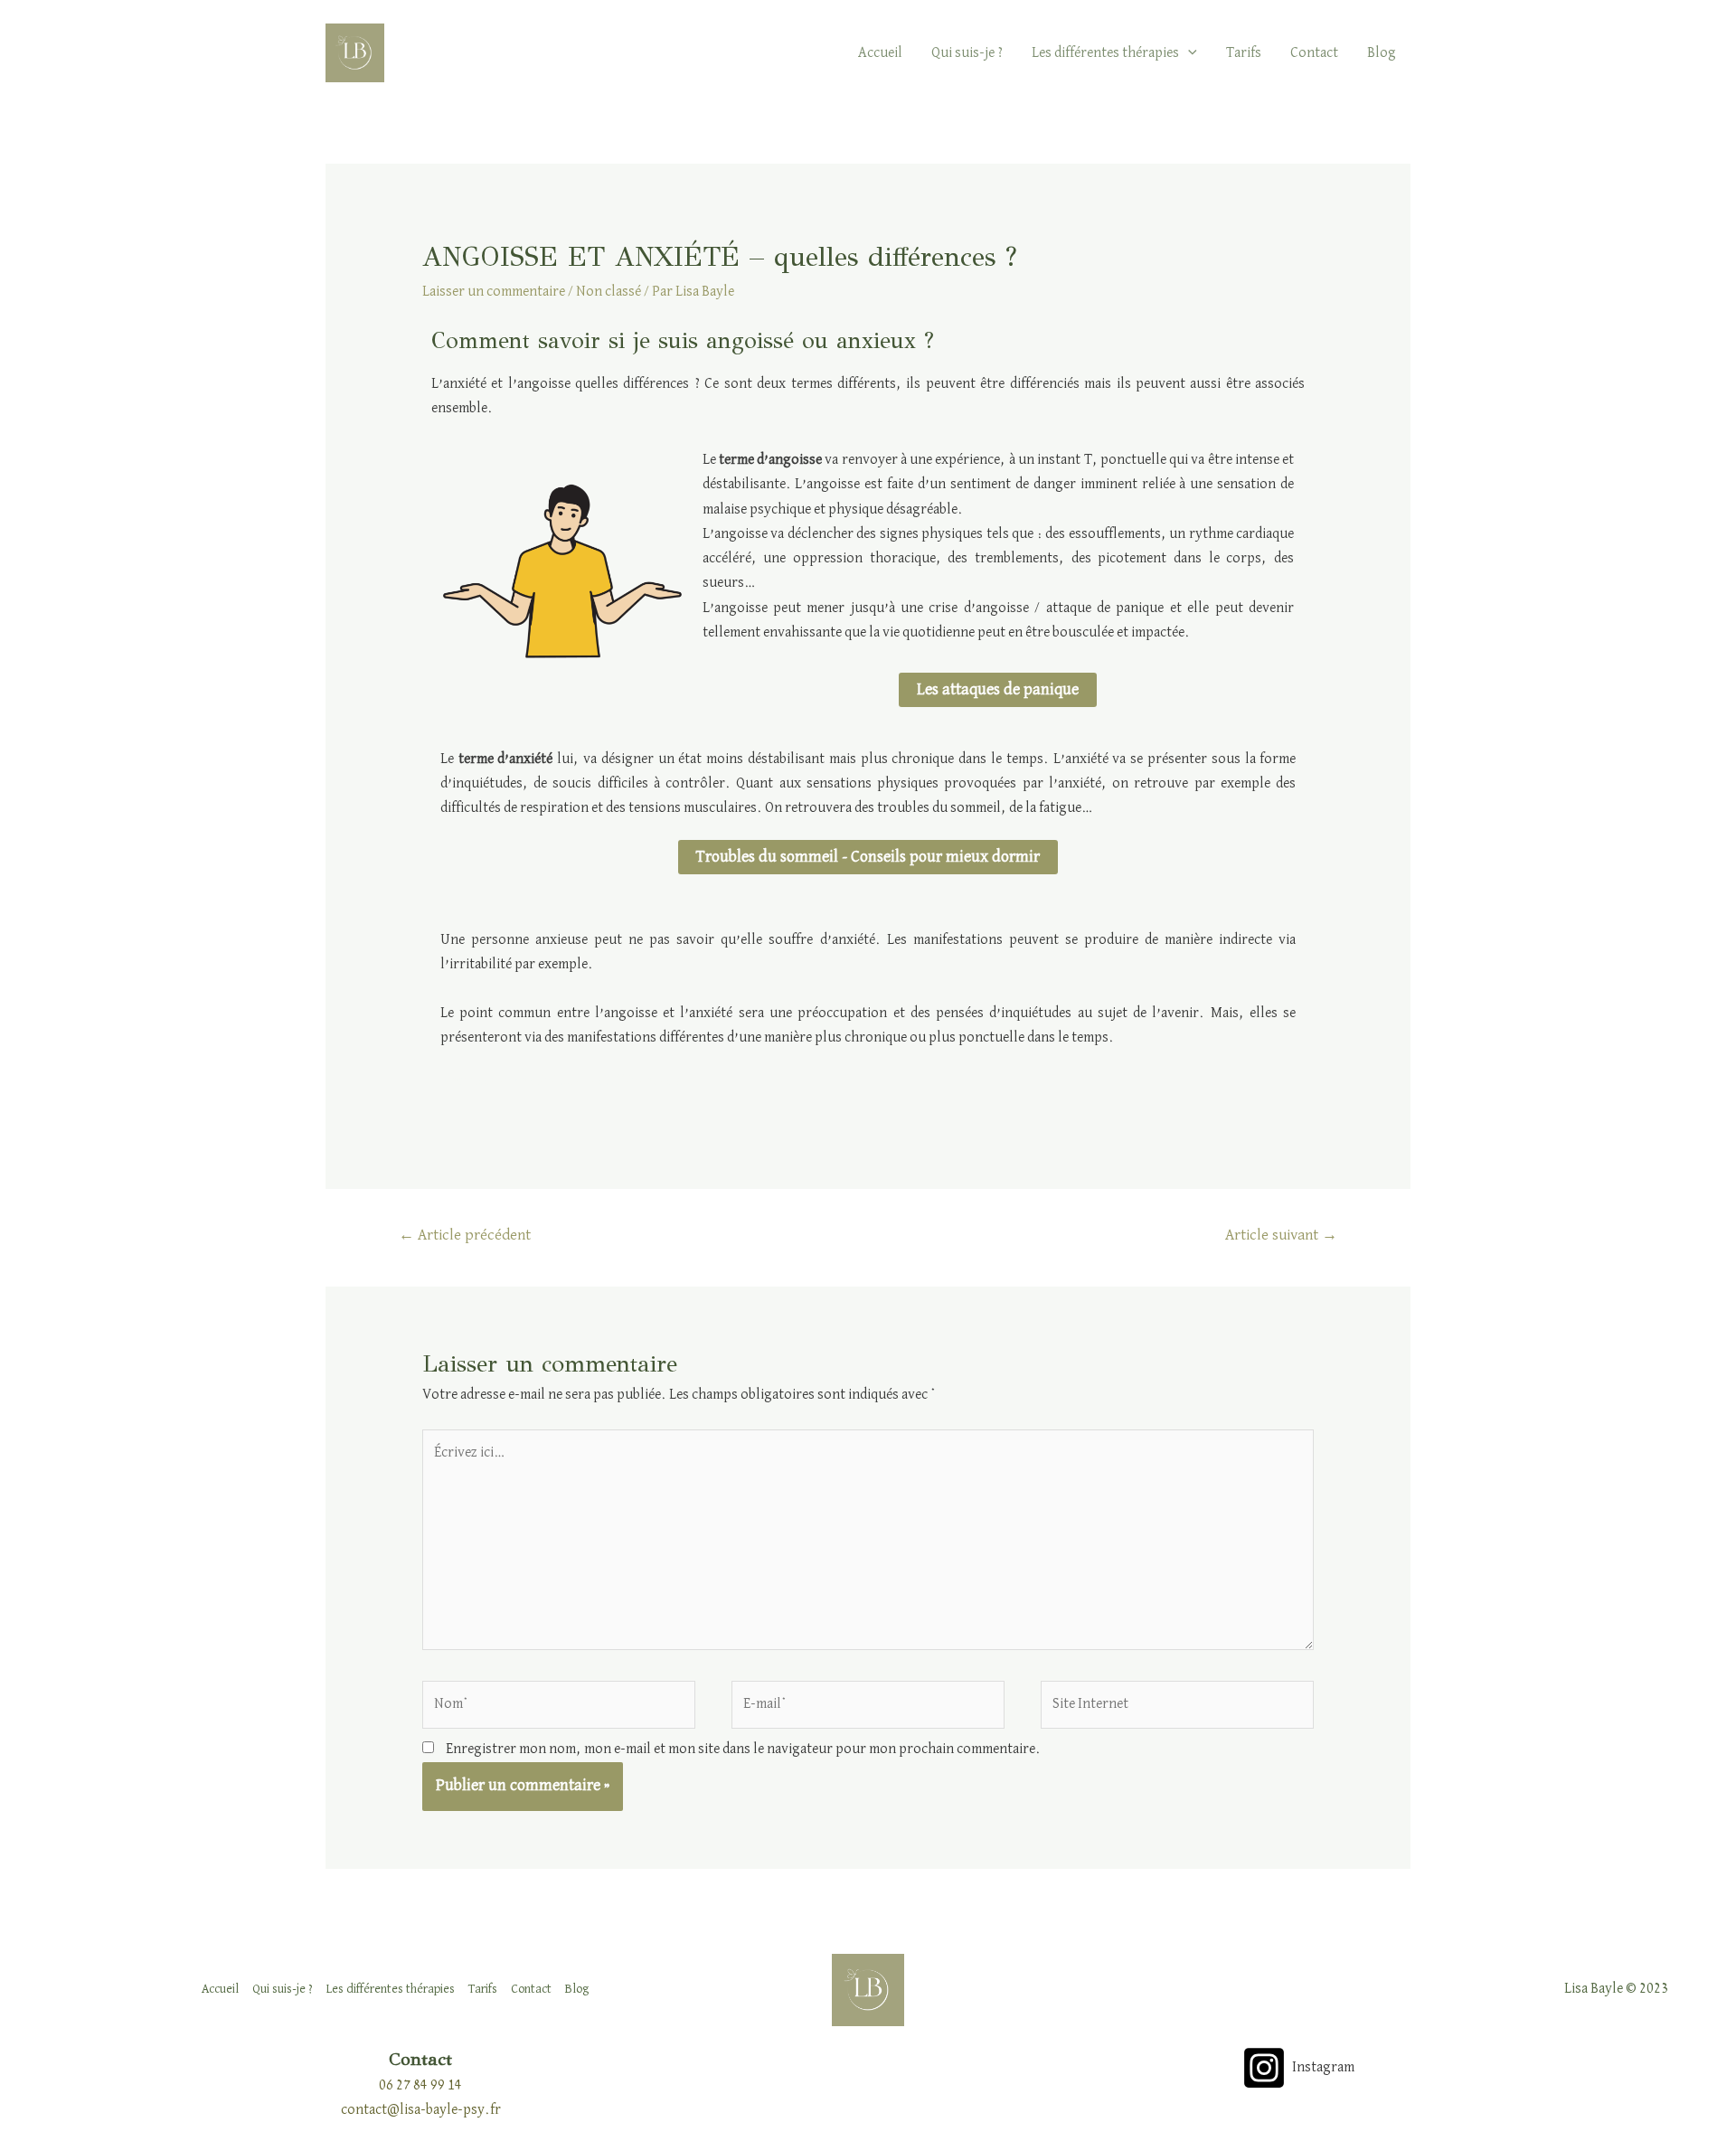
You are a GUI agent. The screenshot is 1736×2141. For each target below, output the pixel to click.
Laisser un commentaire (494, 292)
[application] (1188, 53)
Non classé (609, 292)
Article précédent (465, 1236)
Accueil (880, 53)
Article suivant (1281, 1236)
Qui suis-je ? (967, 53)
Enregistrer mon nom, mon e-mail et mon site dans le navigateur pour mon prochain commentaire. (743, 1750)
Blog (1382, 53)
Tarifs (1244, 53)
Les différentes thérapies (1105, 53)
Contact (1314, 53)
